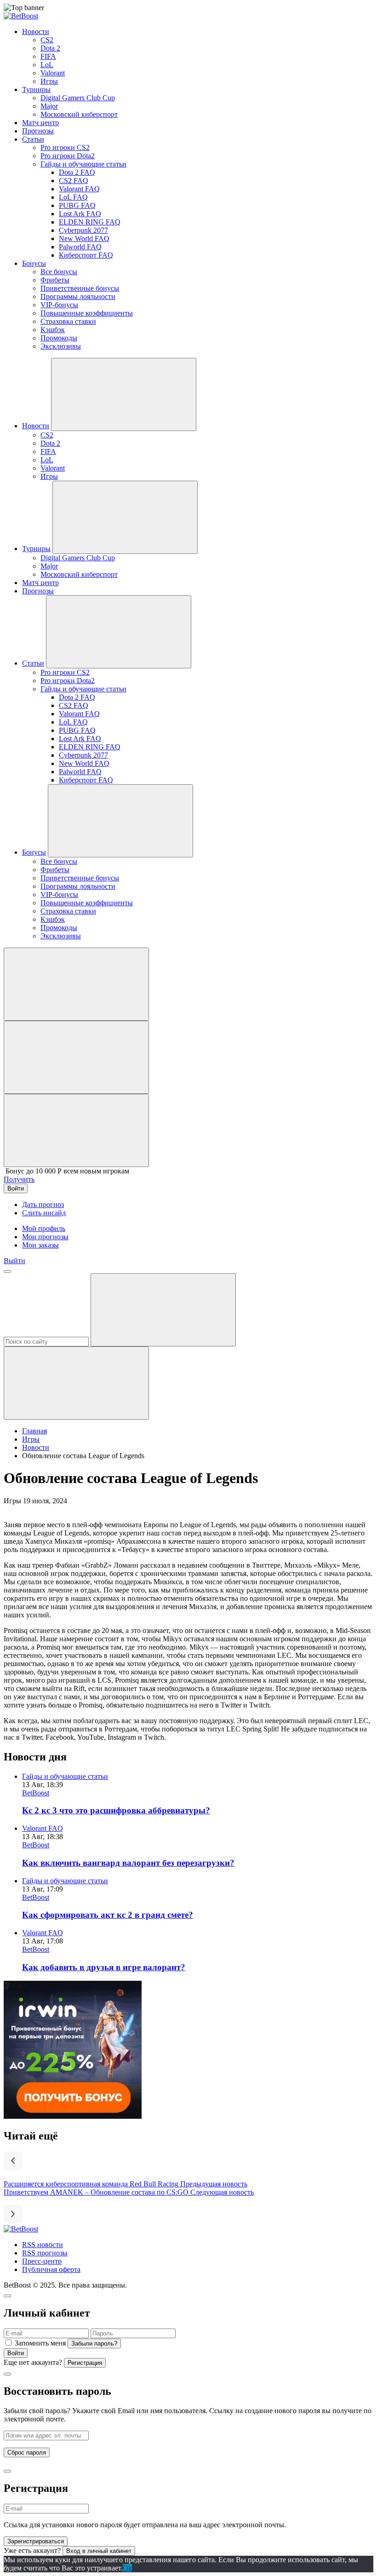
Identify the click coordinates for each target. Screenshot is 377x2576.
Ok (127, 2568)
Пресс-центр (42, 2261)
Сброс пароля (27, 2452)
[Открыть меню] (7, 1271)
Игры (31, 1439)
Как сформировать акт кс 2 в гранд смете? (108, 1915)
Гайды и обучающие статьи (65, 1776)
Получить (19, 1179)
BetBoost (36, 1793)
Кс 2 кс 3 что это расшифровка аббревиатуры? (116, 1810)
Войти (16, 2353)
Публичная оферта (51, 2269)
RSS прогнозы (45, 2253)
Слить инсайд (44, 1213)
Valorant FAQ (43, 1828)
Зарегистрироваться (36, 2541)
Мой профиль (44, 1228)
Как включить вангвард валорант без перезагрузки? (128, 1863)
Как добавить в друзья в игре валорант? (104, 1967)
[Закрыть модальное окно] (7, 2296)
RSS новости (43, 2245)
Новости (36, 1447)
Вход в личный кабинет (99, 2551)
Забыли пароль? (94, 2343)
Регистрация (85, 2363)
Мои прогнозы (45, 1237)
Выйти (14, 1261)
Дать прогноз (43, 1205)
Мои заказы (40, 1245)
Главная (34, 1431)
